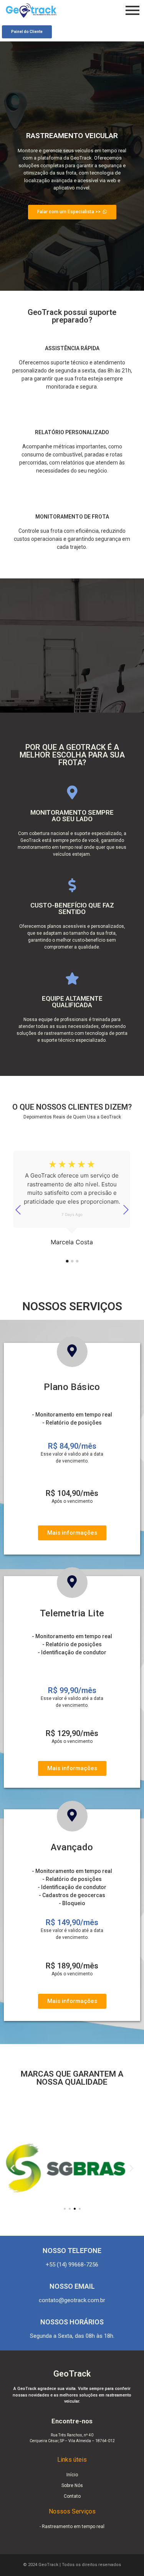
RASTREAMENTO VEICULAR (72, 136)
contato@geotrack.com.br (72, 2300)
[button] (12, 2168)
